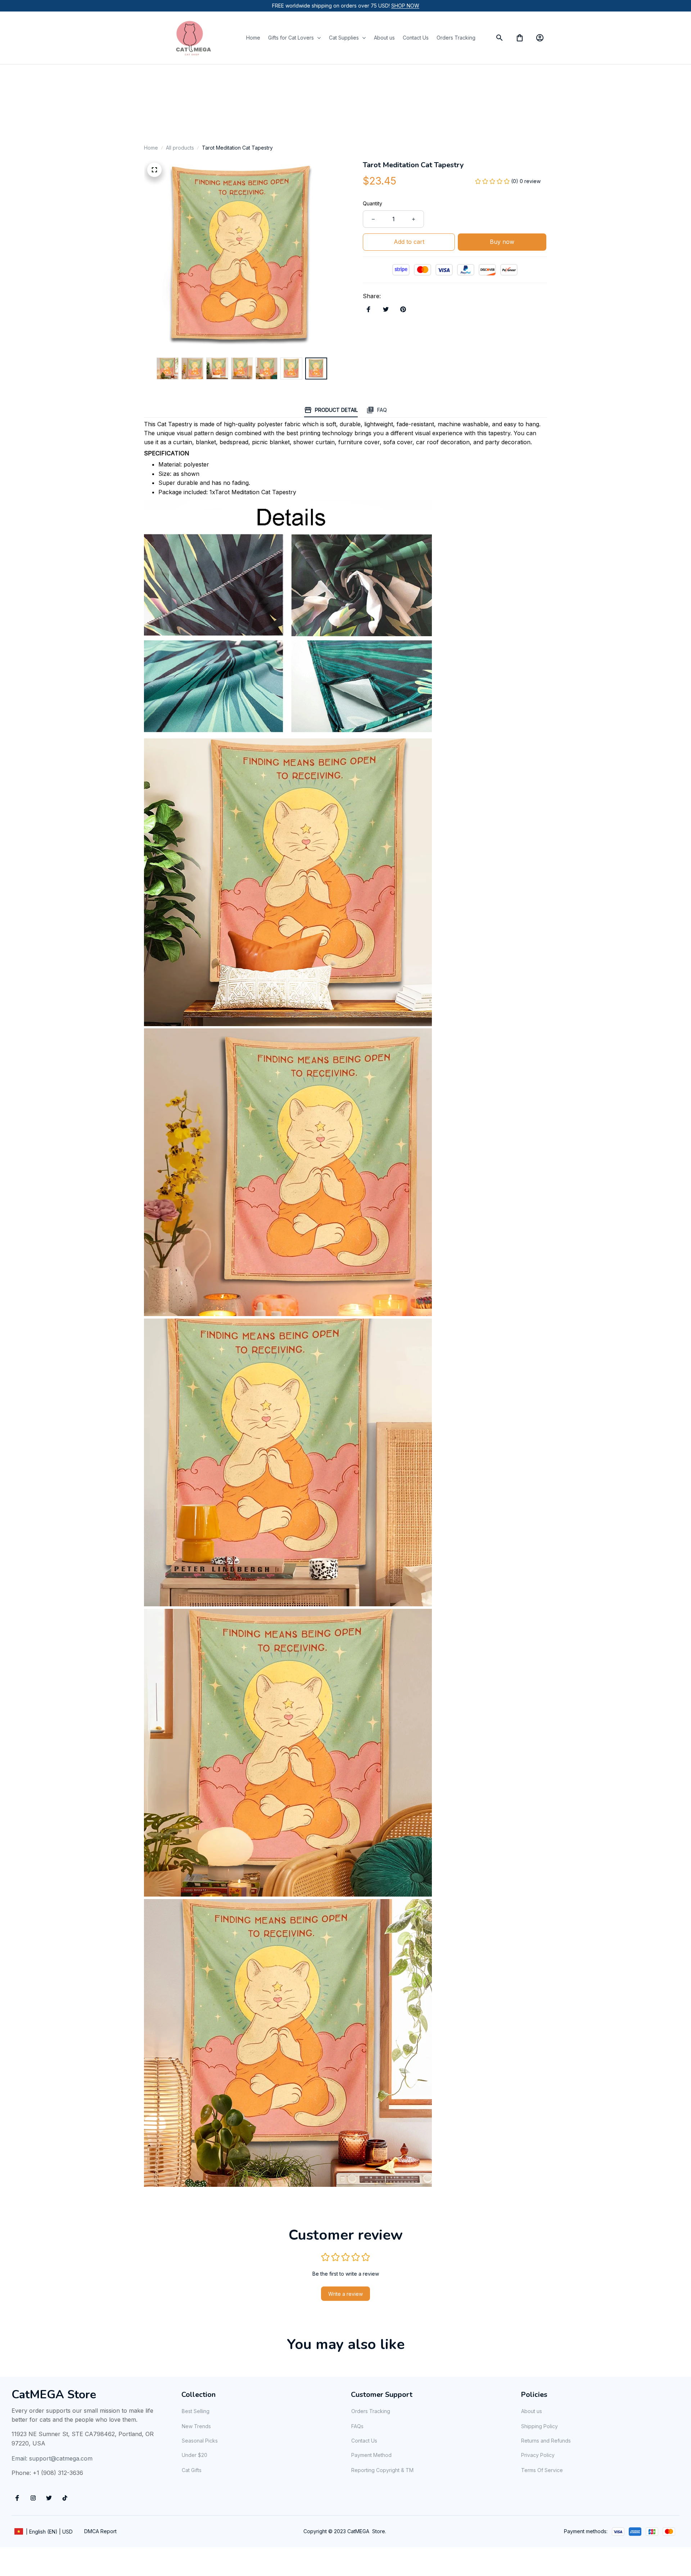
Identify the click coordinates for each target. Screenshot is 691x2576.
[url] (405, 6)
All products (180, 148)
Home (151, 148)
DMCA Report (100, 2531)
